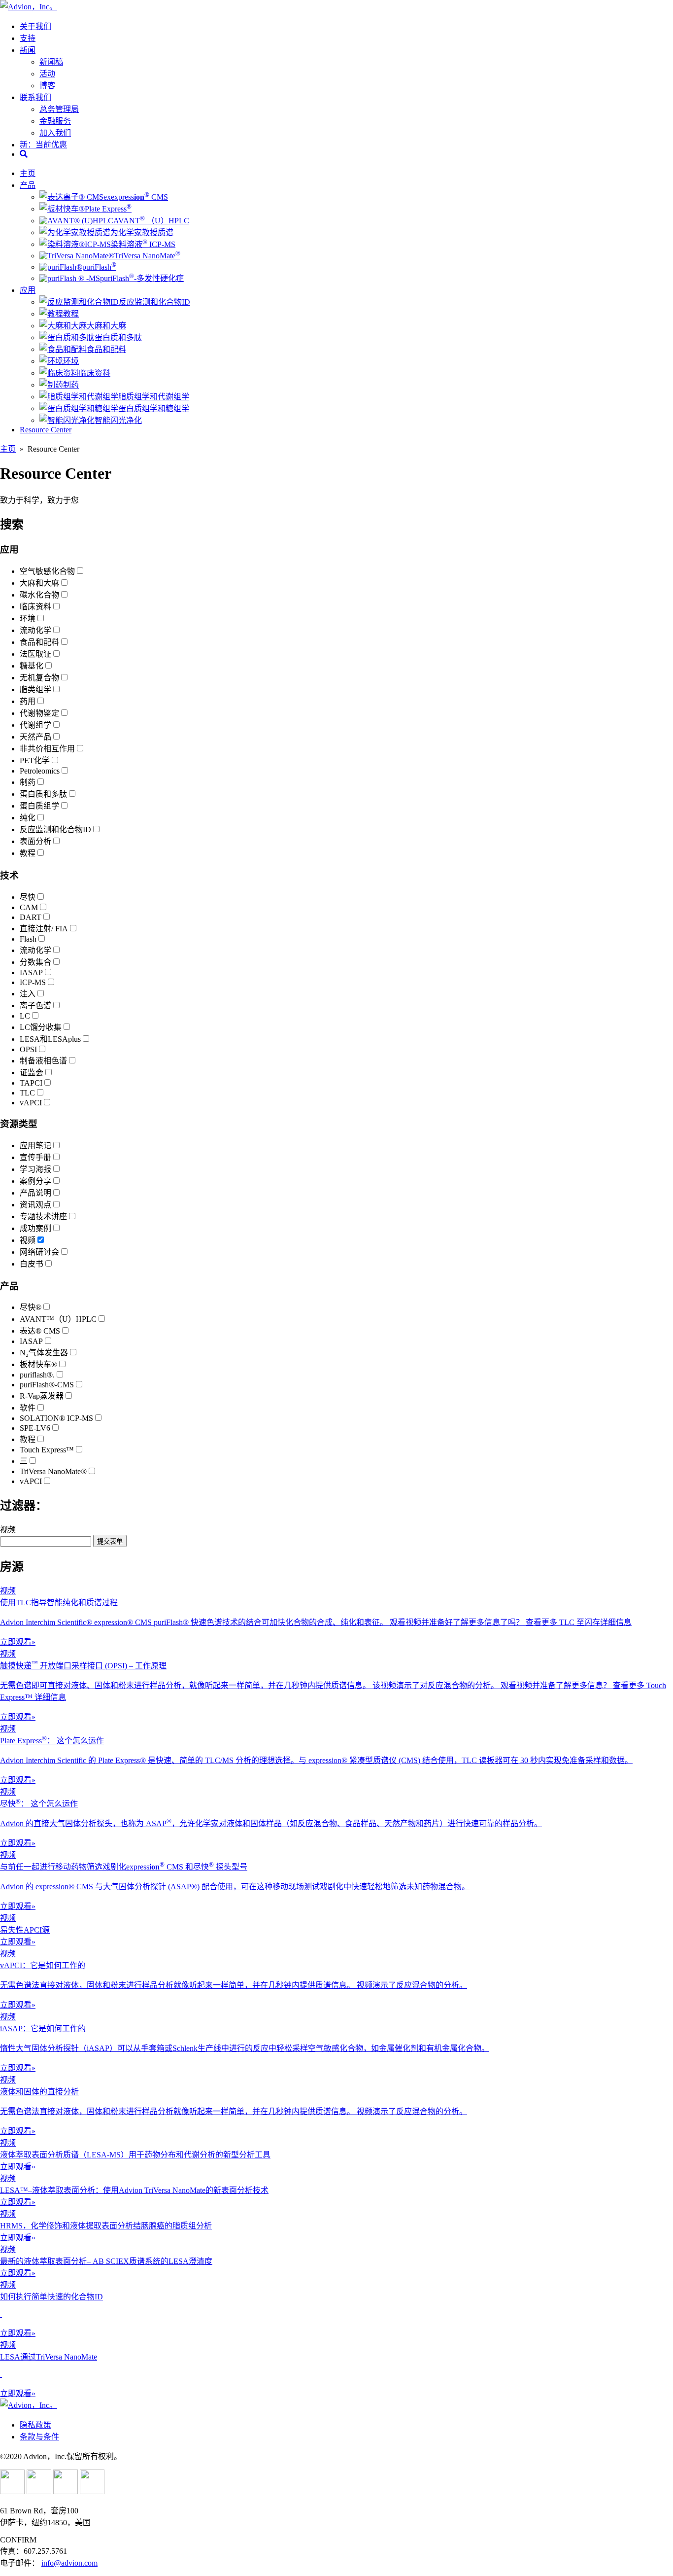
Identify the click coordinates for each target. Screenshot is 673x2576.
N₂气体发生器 (44, 1353)
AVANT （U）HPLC (151, 221)
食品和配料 (106, 349)
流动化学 (35, 630)
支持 (28, 38)
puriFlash (99, 267)
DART (31, 917)
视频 (28, 1240)
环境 (71, 361)
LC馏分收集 (41, 1027)
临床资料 (95, 373)
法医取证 (35, 654)
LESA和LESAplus (50, 1039)
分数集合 (35, 962)
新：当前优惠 (43, 145)
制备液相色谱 (43, 1061)
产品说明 (35, 1193)
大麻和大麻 (106, 326)
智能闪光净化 (118, 420)
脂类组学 (35, 689)
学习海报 (35, 1169)
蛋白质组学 (39, 806)
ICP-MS (33, 982)
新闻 (28, 50)
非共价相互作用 (47, 749)
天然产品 (35, 737)
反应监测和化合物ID (154, 302)
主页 (28, 173)
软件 (28, 1408)
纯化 (28, 818)
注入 (28, 994)
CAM (29, 907)
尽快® (31, 1307)
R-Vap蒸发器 (42, 1396)
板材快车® (38, 1364)
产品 (28, 185)
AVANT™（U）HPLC (58, 1319)
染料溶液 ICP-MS (143, 244)
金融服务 (55, 121)
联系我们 (35, 97)
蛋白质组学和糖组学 (154, 408)
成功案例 (35, 1228)
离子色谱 (35, 1006)
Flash (28, 939)
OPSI (28, 1049)
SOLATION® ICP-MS (56, 1418)
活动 (47, 74)
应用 (28, 290)
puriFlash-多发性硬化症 (142, 278)
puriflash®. (37, 1375)
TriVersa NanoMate (147, 256)
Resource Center (46, 430)
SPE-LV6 (35, 1428)
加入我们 (55, 133)
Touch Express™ (47, 1450)
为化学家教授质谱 (142, 232)
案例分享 (35, 1181)
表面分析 (35, 841)
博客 (47, 86)
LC (25, 1016)
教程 (71, 314)
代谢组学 (35, 725)
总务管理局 (59, 109)
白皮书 (32, 1264)
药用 (28, 701)
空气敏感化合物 (47, 571)
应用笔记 (35, 1146)
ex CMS (136, 197)
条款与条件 (39, 2437)
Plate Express (108, 209)
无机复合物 (39, 678)
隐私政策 (35, 2425)
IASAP (31, 972)
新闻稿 (51, 62)
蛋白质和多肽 (118, 337)
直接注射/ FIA (44, 929)
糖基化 (32, 666)
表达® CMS (40, 1331)
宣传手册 (35, 1157)
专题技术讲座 (43, 1217)
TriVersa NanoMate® (53, 1471)
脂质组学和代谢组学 (154, 397)
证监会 (32, 1073)
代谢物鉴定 (39, 713)
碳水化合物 (39, 595)
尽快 (28, 897)
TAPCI (31, 1083)
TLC (27, 1093)
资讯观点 (35, 1205)
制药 (71, 385)
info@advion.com (69, 2563)
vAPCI (31, 1103)
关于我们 (35, 26)
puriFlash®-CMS (47, 1385)
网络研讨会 (39, 1252)
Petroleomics (40, 771)
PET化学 (35, 760)
